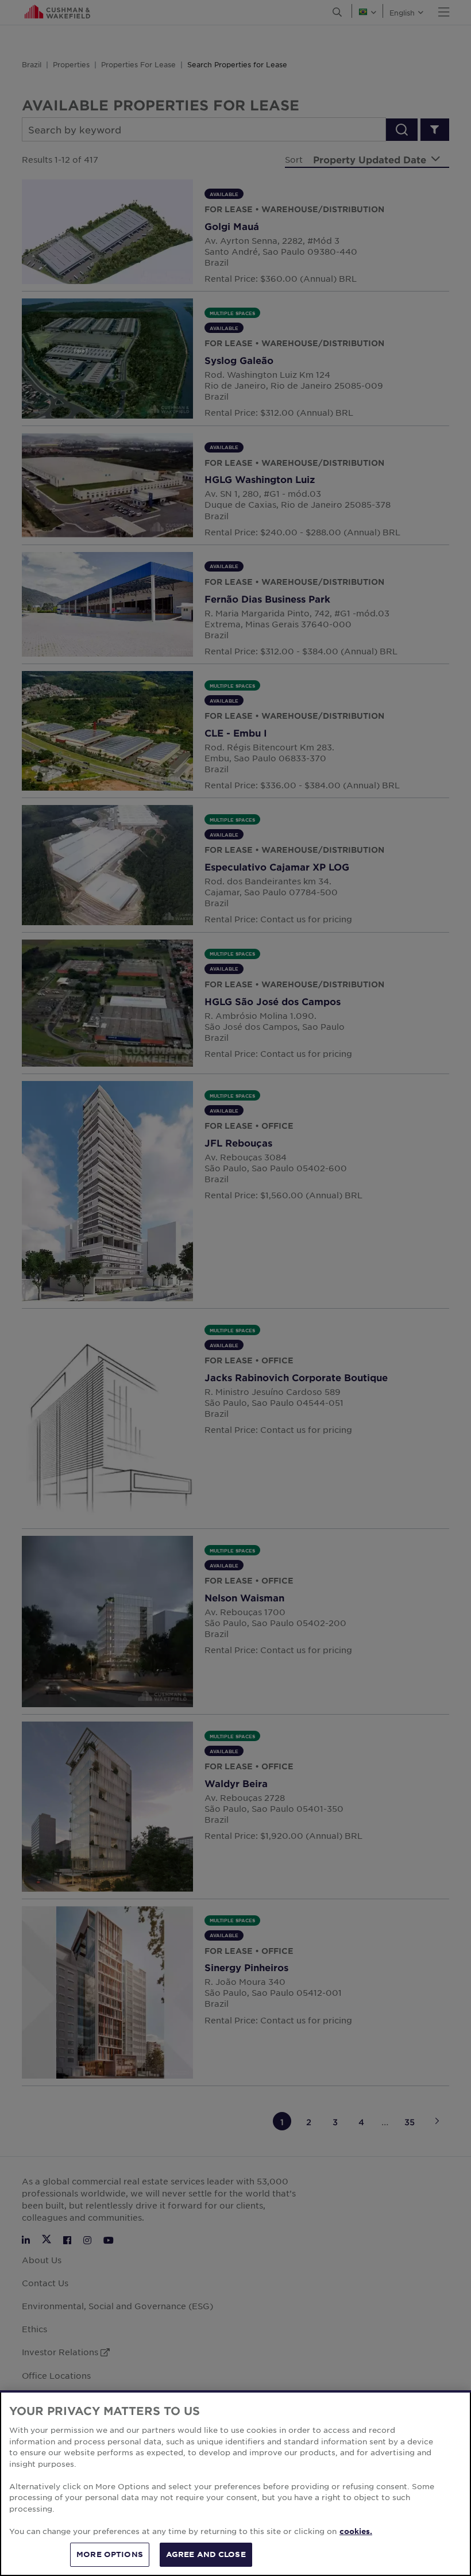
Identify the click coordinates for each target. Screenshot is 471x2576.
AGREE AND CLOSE (206, 2554)
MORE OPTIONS (110, 2554)
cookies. (356, 2531)
